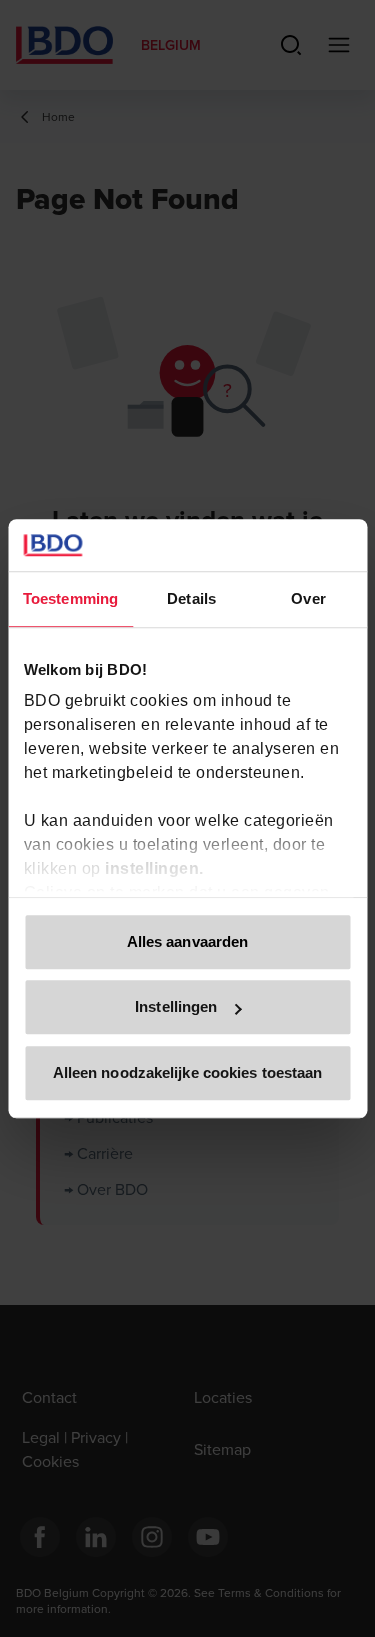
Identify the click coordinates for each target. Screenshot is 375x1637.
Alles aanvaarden (188, 941)
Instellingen (176, 1007)
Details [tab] (191, 598)
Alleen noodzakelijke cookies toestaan (188, 1072)
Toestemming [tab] (70, 598)
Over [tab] (308, 598)
